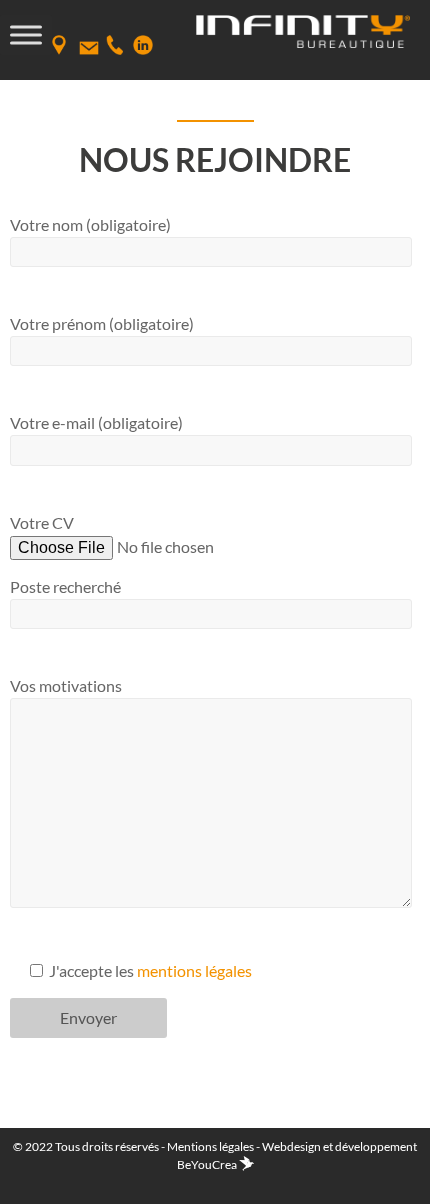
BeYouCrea (208, 1164)
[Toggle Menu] (26, 34)
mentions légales (194, 970)
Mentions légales (210, 1146)
